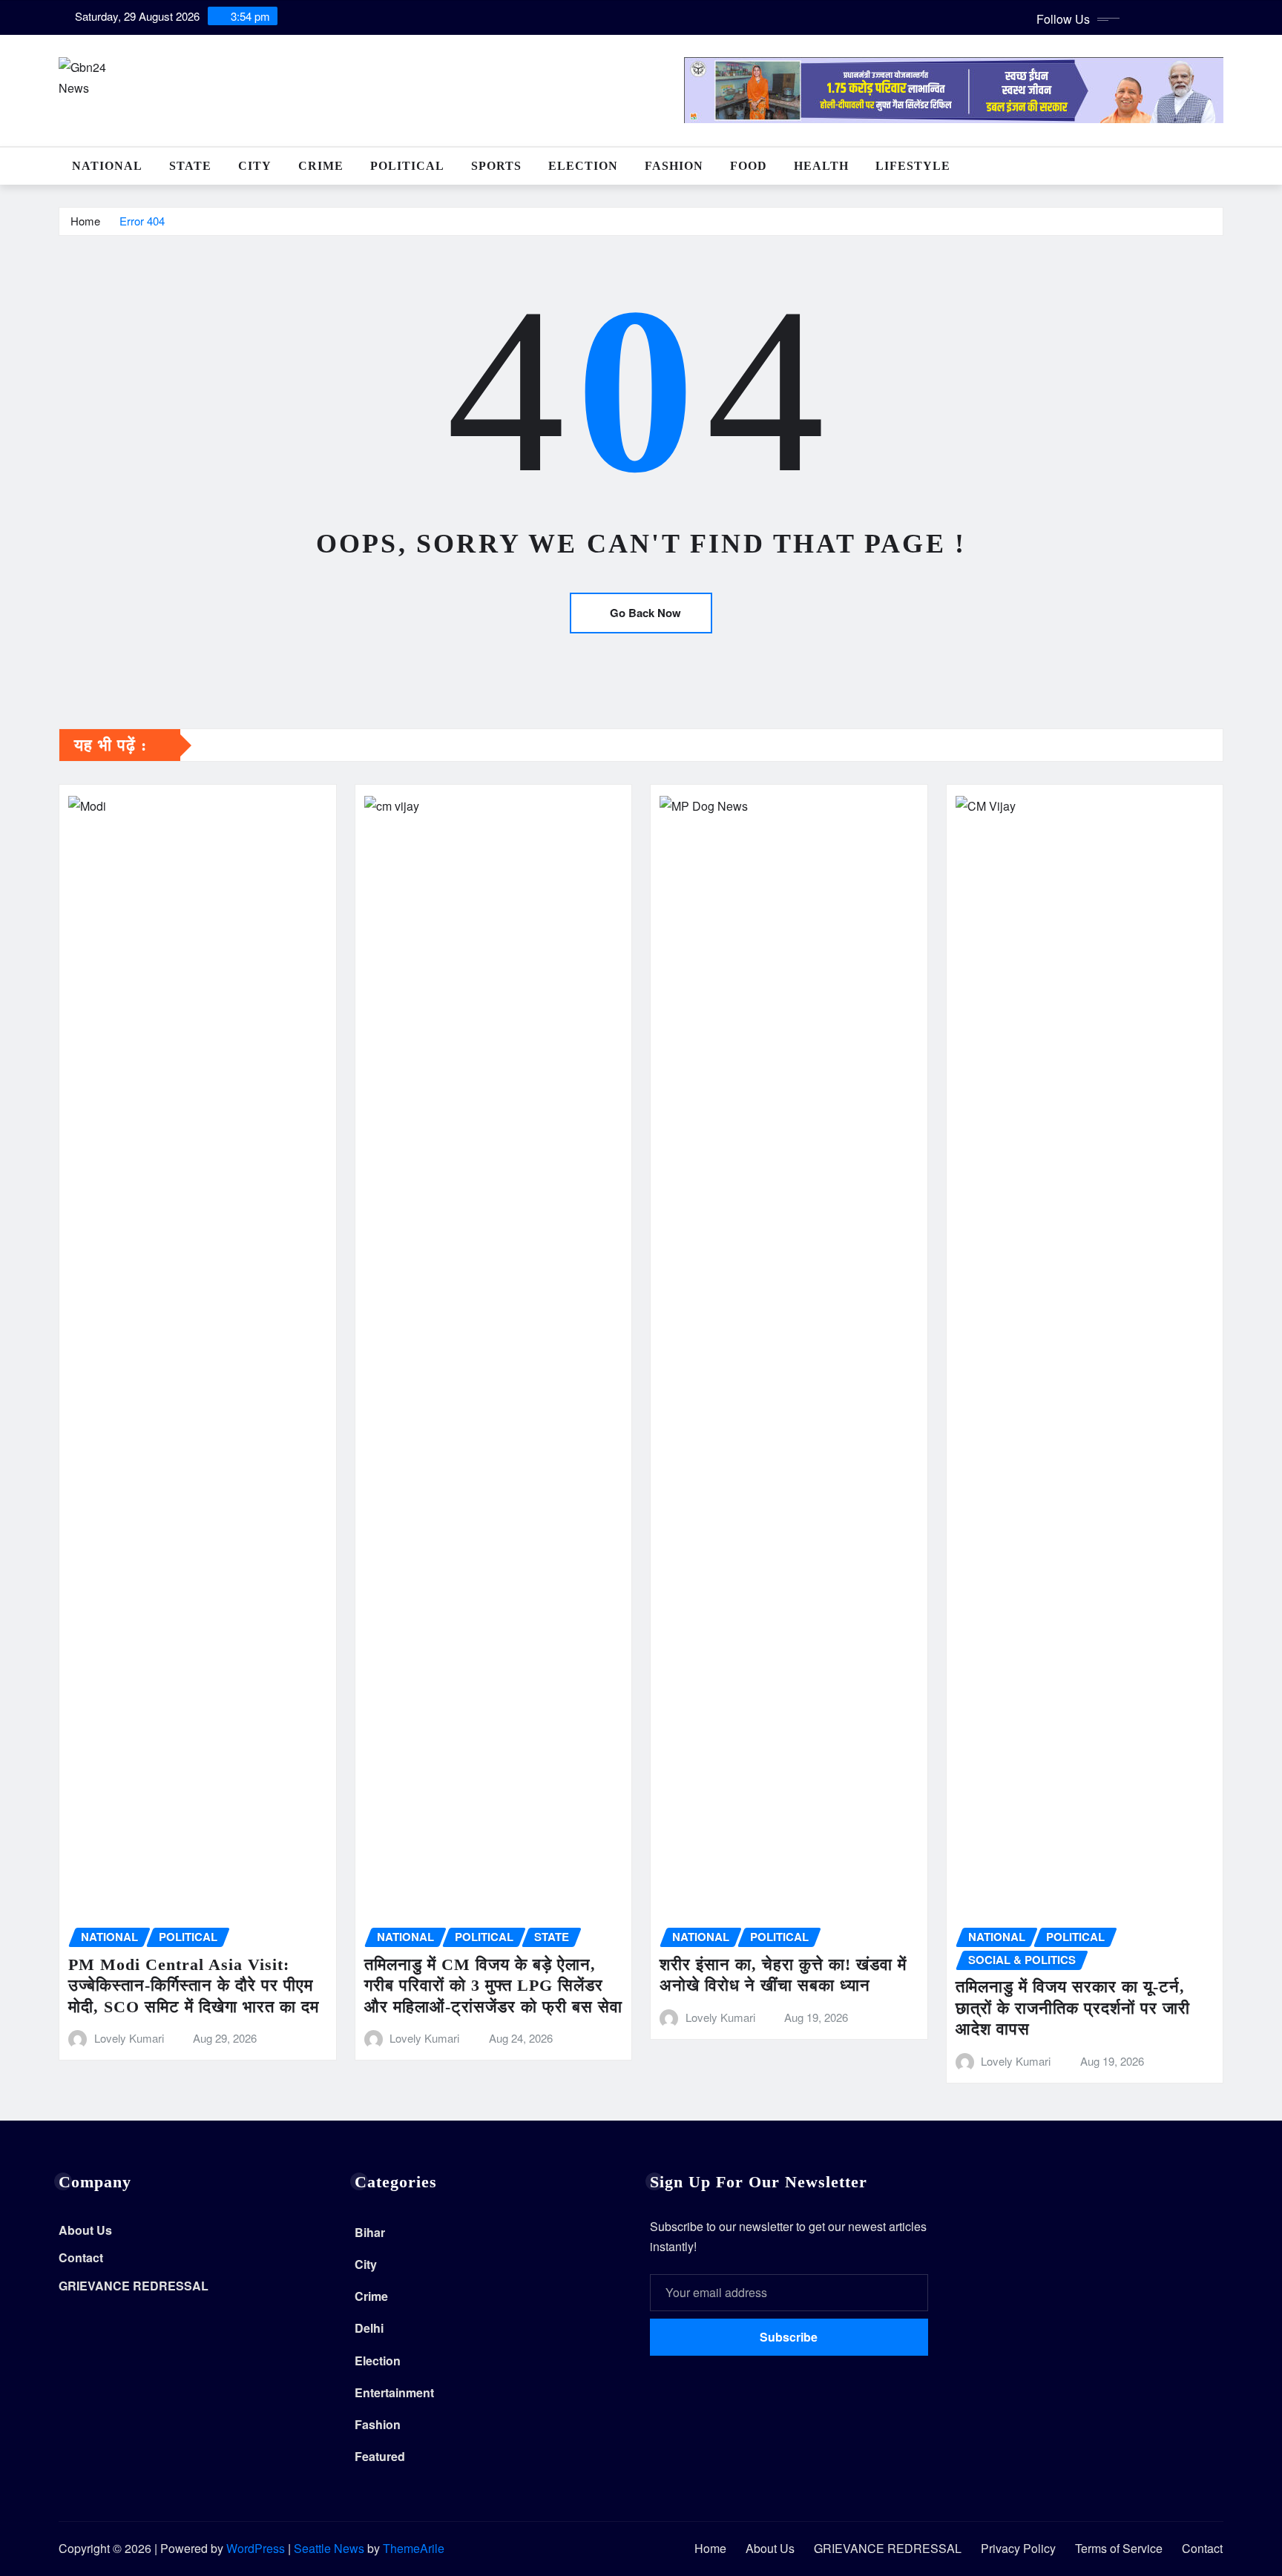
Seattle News (329, 2548)
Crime (321, 166)
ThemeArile (414, 2548)
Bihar (370, 2232)
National (107, 166)
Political (407, 166)
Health (821, 166)
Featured (380, 2456)
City (255, 166)
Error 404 (142, 221)
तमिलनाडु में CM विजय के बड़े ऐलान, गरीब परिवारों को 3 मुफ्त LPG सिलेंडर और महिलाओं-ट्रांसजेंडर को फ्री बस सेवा (493, 1986)
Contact (81, 2258)
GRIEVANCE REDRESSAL (134, 2286)
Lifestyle (913, 166)
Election (583, 166)
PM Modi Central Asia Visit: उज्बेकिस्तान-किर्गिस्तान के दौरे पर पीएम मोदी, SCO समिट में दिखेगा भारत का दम (194, 1986)
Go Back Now (645, 613)
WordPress (256, 2548)
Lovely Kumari (129, 2038)
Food (749, 166)
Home (85, 221)
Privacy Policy (1018, 2548)
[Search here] (1219, 166)
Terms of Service (1119, 2548)
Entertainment (394, 2392)
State (190, 166)
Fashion (674, 166)
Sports (496, 166)
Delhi (369, 2328)
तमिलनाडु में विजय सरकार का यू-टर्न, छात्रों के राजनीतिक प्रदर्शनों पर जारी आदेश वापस (1073, 2008)
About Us (85, 2230)
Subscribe (789, 2337)
